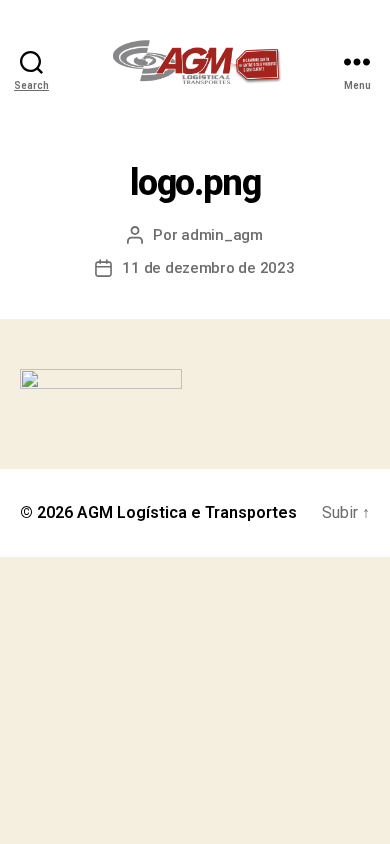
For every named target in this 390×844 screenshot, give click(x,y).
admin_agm (222, 235)
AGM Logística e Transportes (187, 512)
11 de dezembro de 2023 (208, 268)
